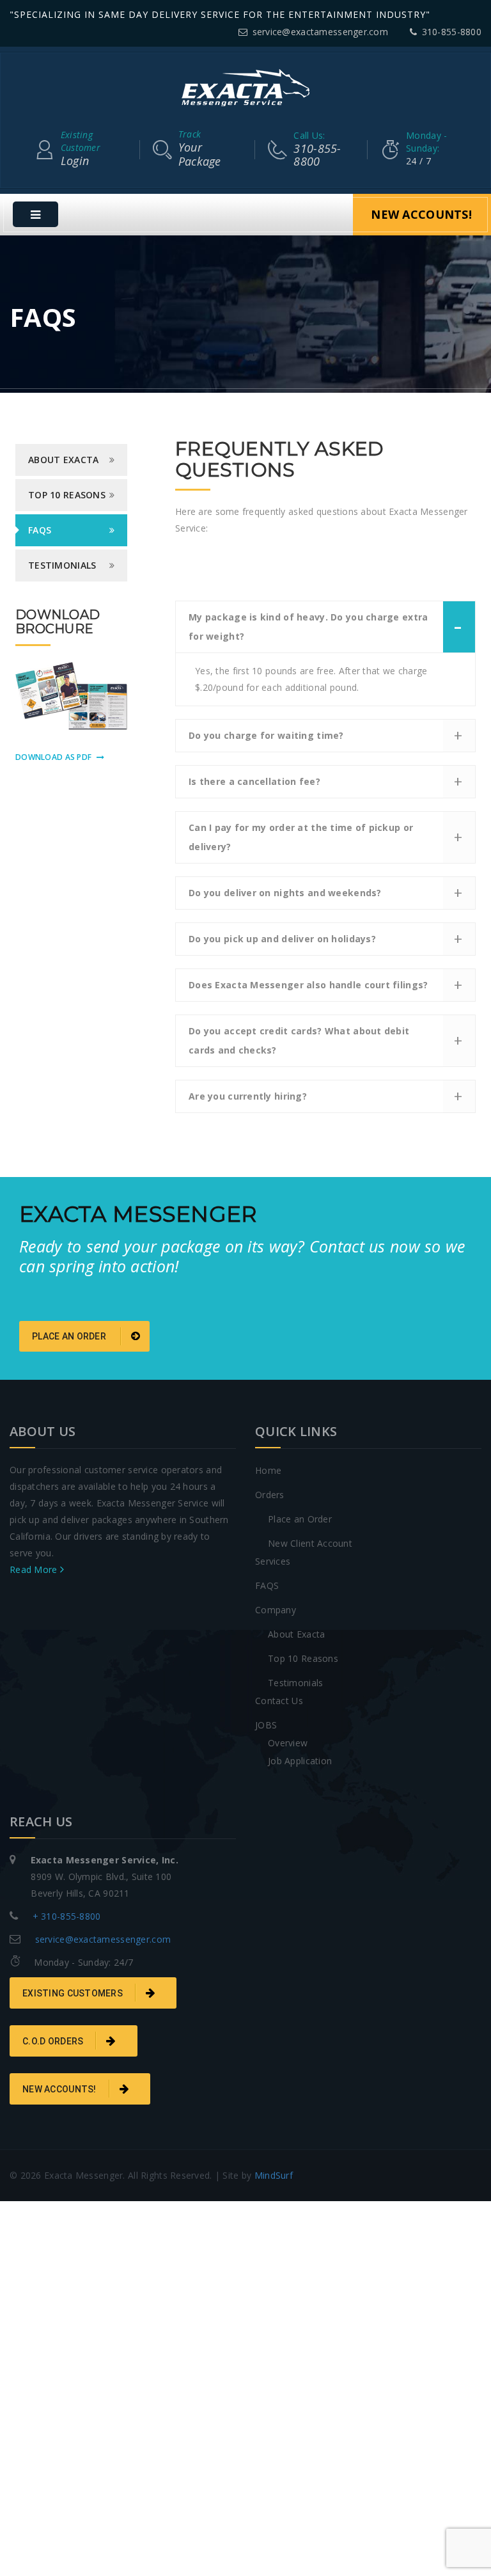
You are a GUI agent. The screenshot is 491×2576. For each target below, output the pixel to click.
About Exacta (296, 1634)
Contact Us (279, 1701)
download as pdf (53, 757)
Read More (35, 1569)
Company (276, 1610)
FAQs (40, 530)
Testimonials (62, 565)
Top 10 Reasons (303, 1658)
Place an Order (300, 1519)
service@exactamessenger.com (320, 32)
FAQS (267, 1585)
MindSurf (274, 2175)
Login (81, 148)
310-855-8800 (452, 32)
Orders (270, 1495)
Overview (288, 1743)
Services (273, 1561)
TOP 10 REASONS (67, 495)
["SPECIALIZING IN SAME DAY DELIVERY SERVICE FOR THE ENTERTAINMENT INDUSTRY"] (245, 87)
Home (268, 1470)
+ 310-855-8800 (67, 1916)
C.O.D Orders (53, 2041)
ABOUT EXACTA (63, 460)
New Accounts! (421, 214)
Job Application (300, 1761)
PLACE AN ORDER (70, 1336)
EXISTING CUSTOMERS (73, 1993)
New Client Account (310, 1543)
